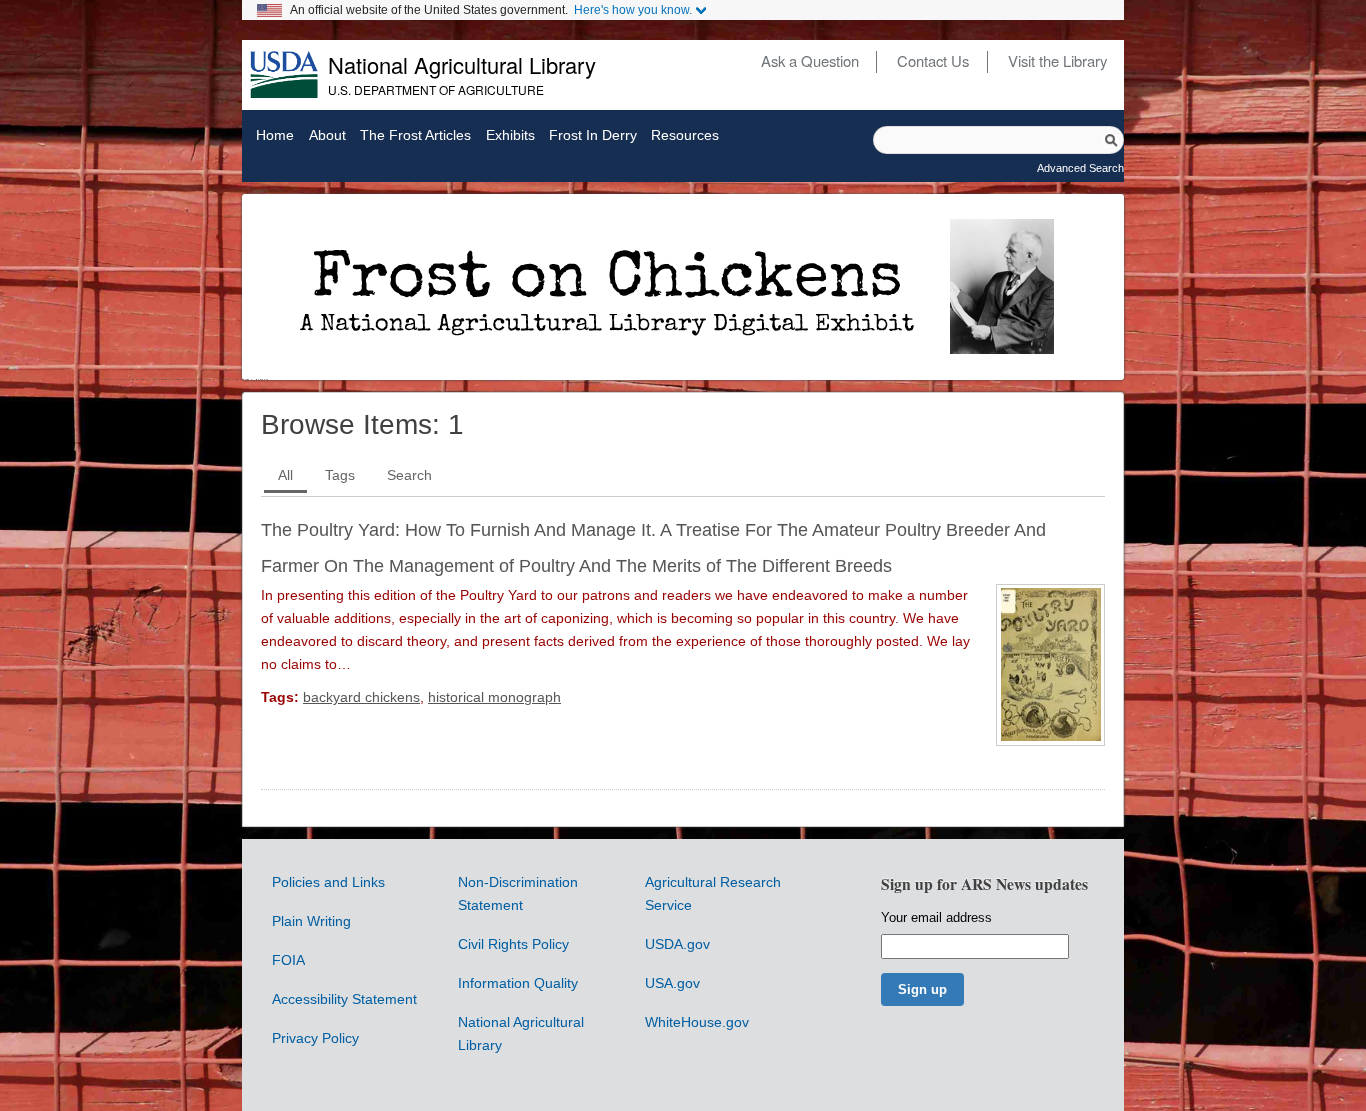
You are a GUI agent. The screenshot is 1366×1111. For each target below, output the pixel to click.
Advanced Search (1080, 168)
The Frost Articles (415, 136)
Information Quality (518, 983)
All (285, 475)
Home (275, 136)
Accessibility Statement (344, 999)
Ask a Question (810, 60)
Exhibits (510, 136)
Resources (685, 136)
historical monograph (494, 697)
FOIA (288, 960)
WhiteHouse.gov (697, 1022)
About (327, 136)
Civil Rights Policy (513, 944)
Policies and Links (328, 882)
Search (409, 475)
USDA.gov (677, 944)
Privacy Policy (315, 1038)
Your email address (936, 917)
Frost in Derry (593, 136)
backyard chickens (361, 697)
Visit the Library (1057, 60)
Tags (340, 475)
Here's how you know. (633, 10)
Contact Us (933, 60)
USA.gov (672, 983)
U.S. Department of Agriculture (436, 89)
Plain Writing (311, 921)
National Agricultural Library (462, 64)
